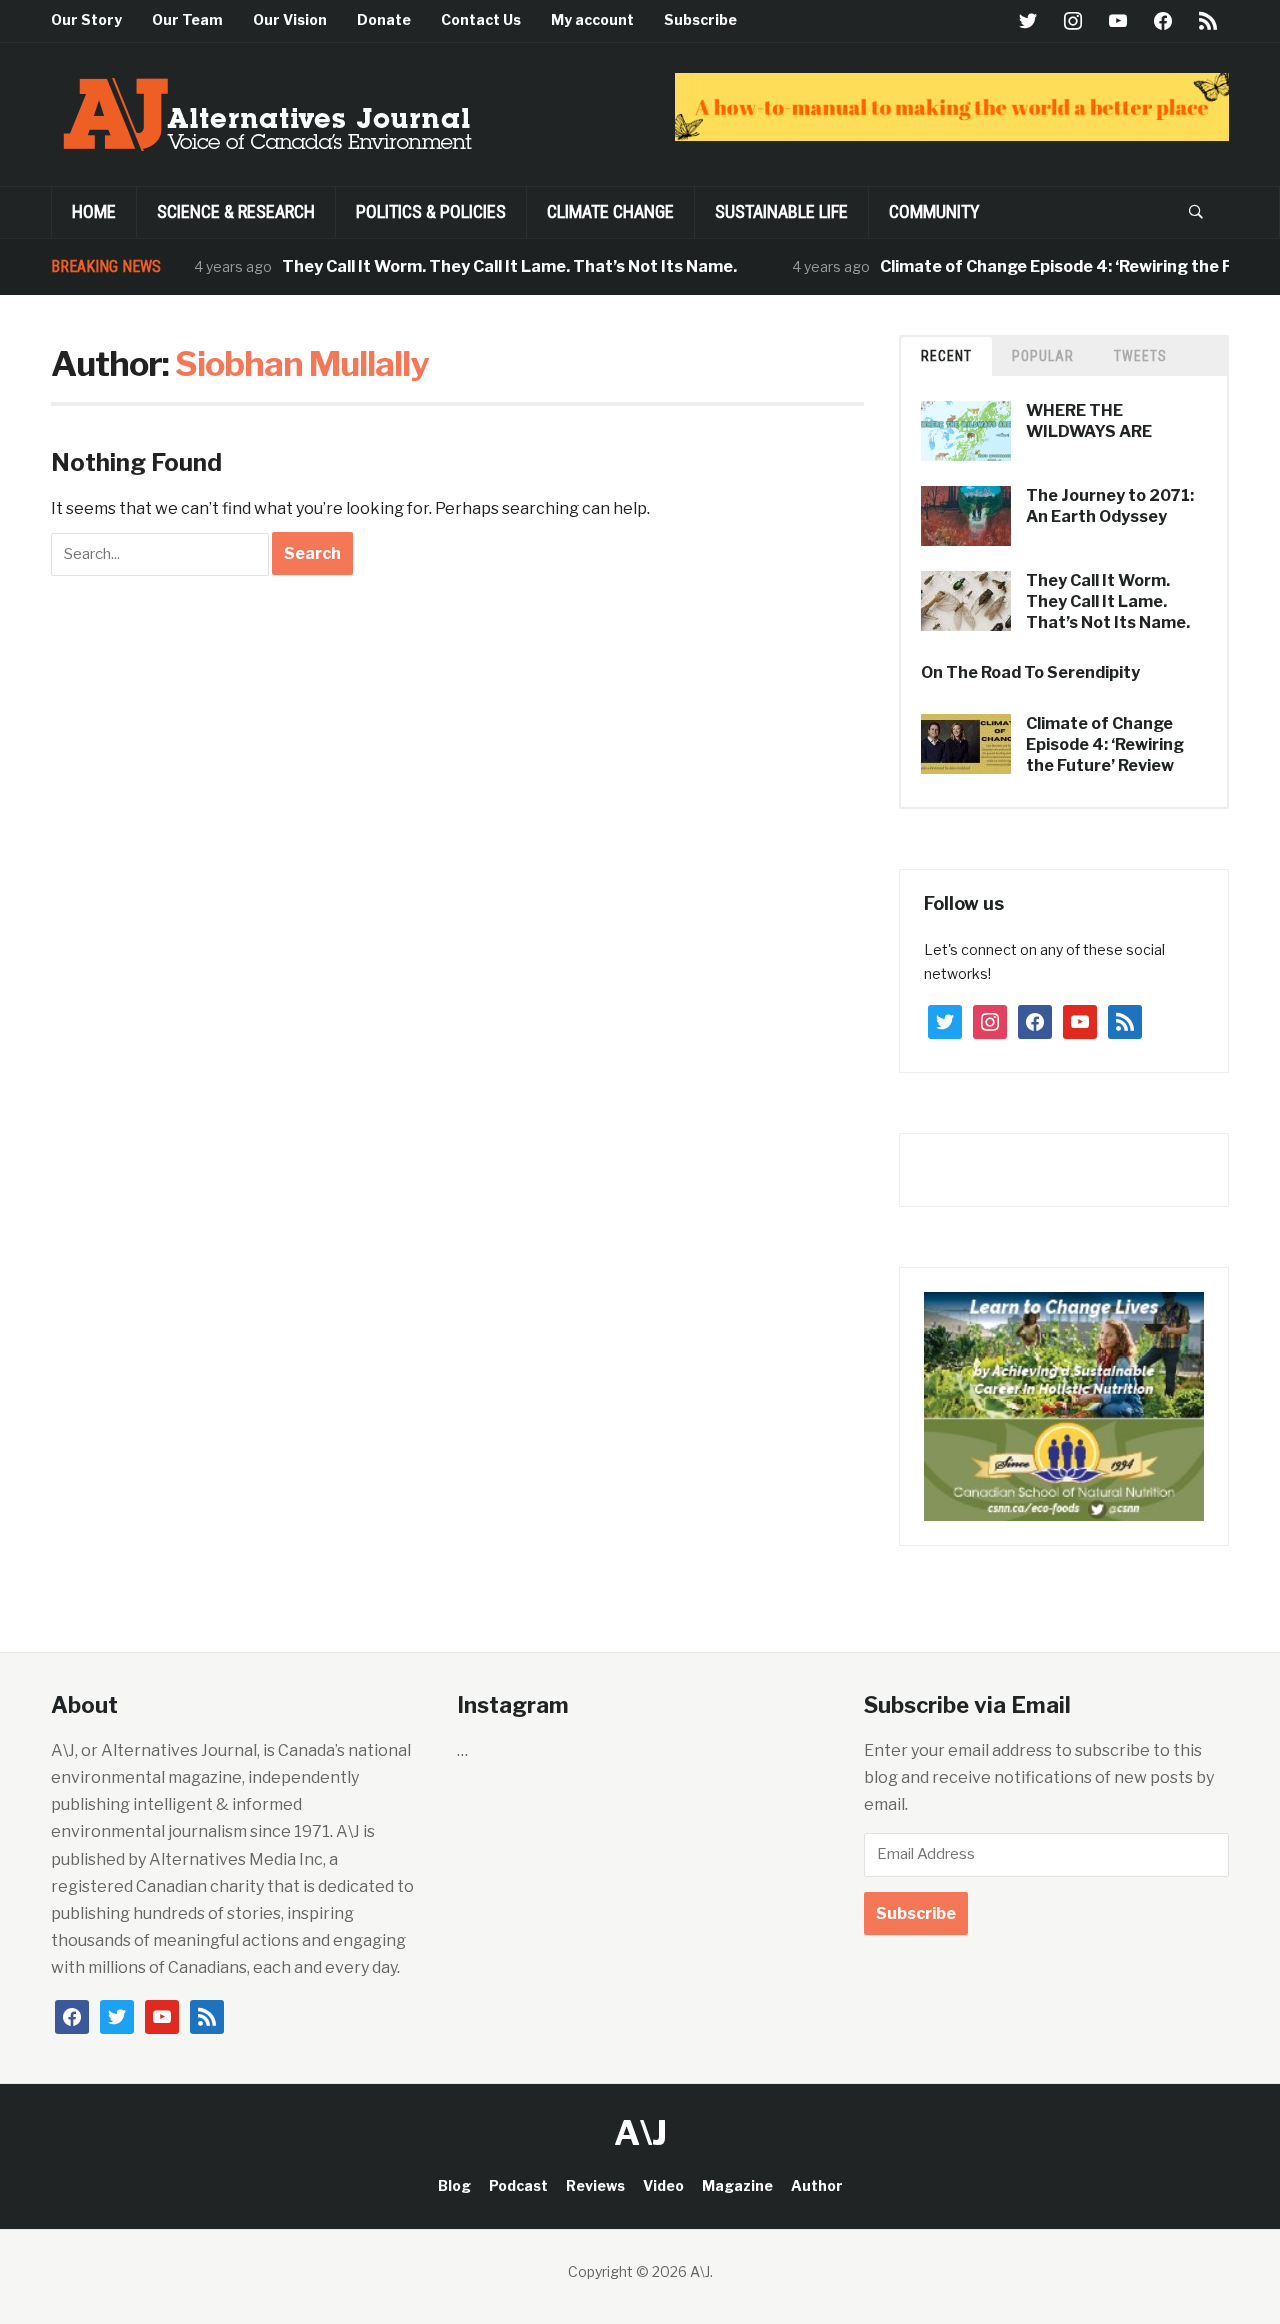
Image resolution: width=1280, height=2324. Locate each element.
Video (663, 2185)
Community (934, 211)
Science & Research (236, 211)
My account (592, 19)
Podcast (518, 2185)
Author (817, 2185)
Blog (454, 2185)
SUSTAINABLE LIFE (781, 211)
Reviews (595, 2185)
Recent (946, 356)
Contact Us (481, 19)
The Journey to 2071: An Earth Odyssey (1110, 506)
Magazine (737, 2185)
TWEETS (1140, 356)
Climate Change (610, 211)
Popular (1043, 356)
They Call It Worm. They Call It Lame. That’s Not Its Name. (476, 266)
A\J (640, 2132)
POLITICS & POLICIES (431, 211)
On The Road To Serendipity (1030, 672)
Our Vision (290, 19)
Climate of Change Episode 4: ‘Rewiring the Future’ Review (1105, 744)
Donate (384, 19)
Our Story (86, 19)
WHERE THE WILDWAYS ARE (1089, 421)
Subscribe (700, 19)
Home (94, 211)
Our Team (187, 19)
